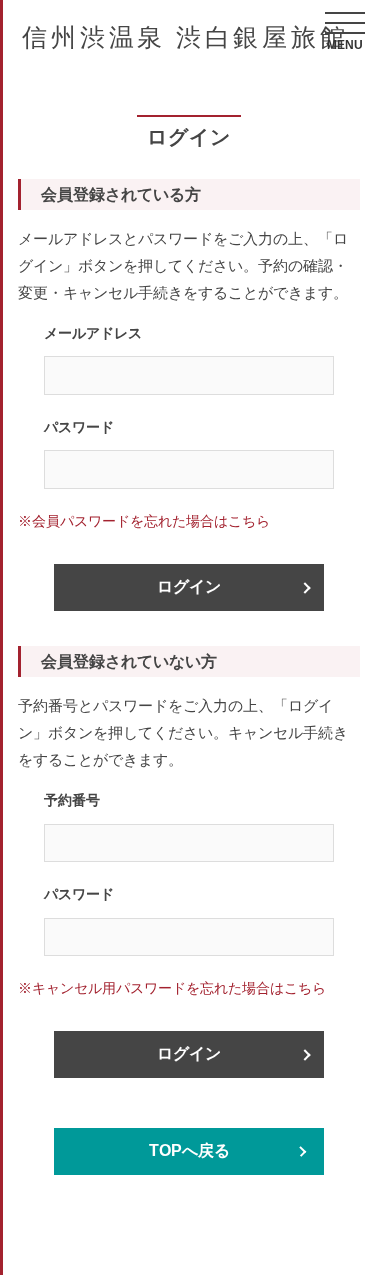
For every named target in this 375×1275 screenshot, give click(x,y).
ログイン (189, 586)
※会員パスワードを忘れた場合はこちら (144, 521)
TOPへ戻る (189, 1150)
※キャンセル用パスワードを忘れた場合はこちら (172, 988)
